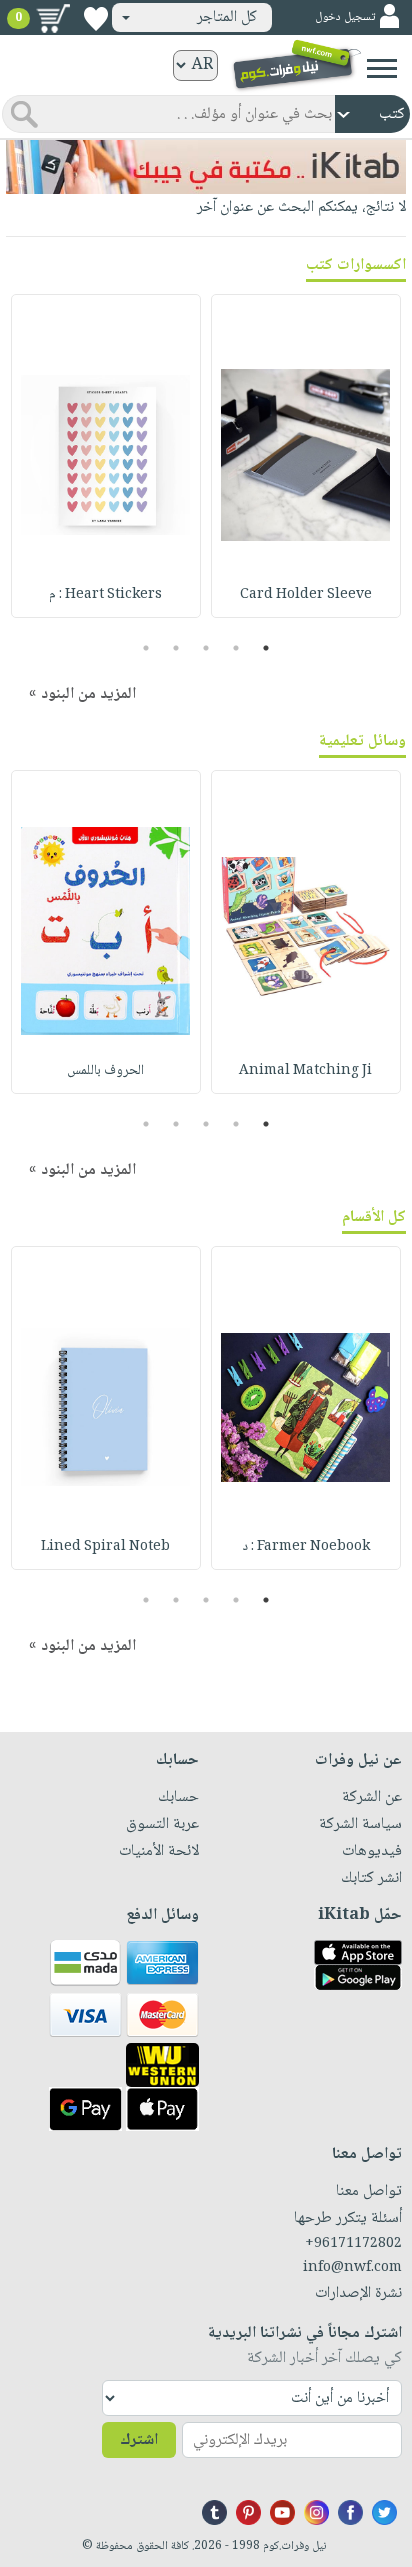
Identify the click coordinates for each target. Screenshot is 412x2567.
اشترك (139, 2440)
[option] (306, 456)
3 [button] (206, 648)
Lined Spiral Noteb (105, 1547)
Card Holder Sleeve (306, 595)
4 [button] (176, 648)
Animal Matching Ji (305, 1071)
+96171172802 (353, 2244)
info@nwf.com (352, 2268)
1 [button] (266, 648)
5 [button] (146, 648)
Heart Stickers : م (105, 595)
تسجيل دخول (345, 17)
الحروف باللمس (105, 1071)
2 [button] (236, 648)
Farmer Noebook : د (306, 1547)
